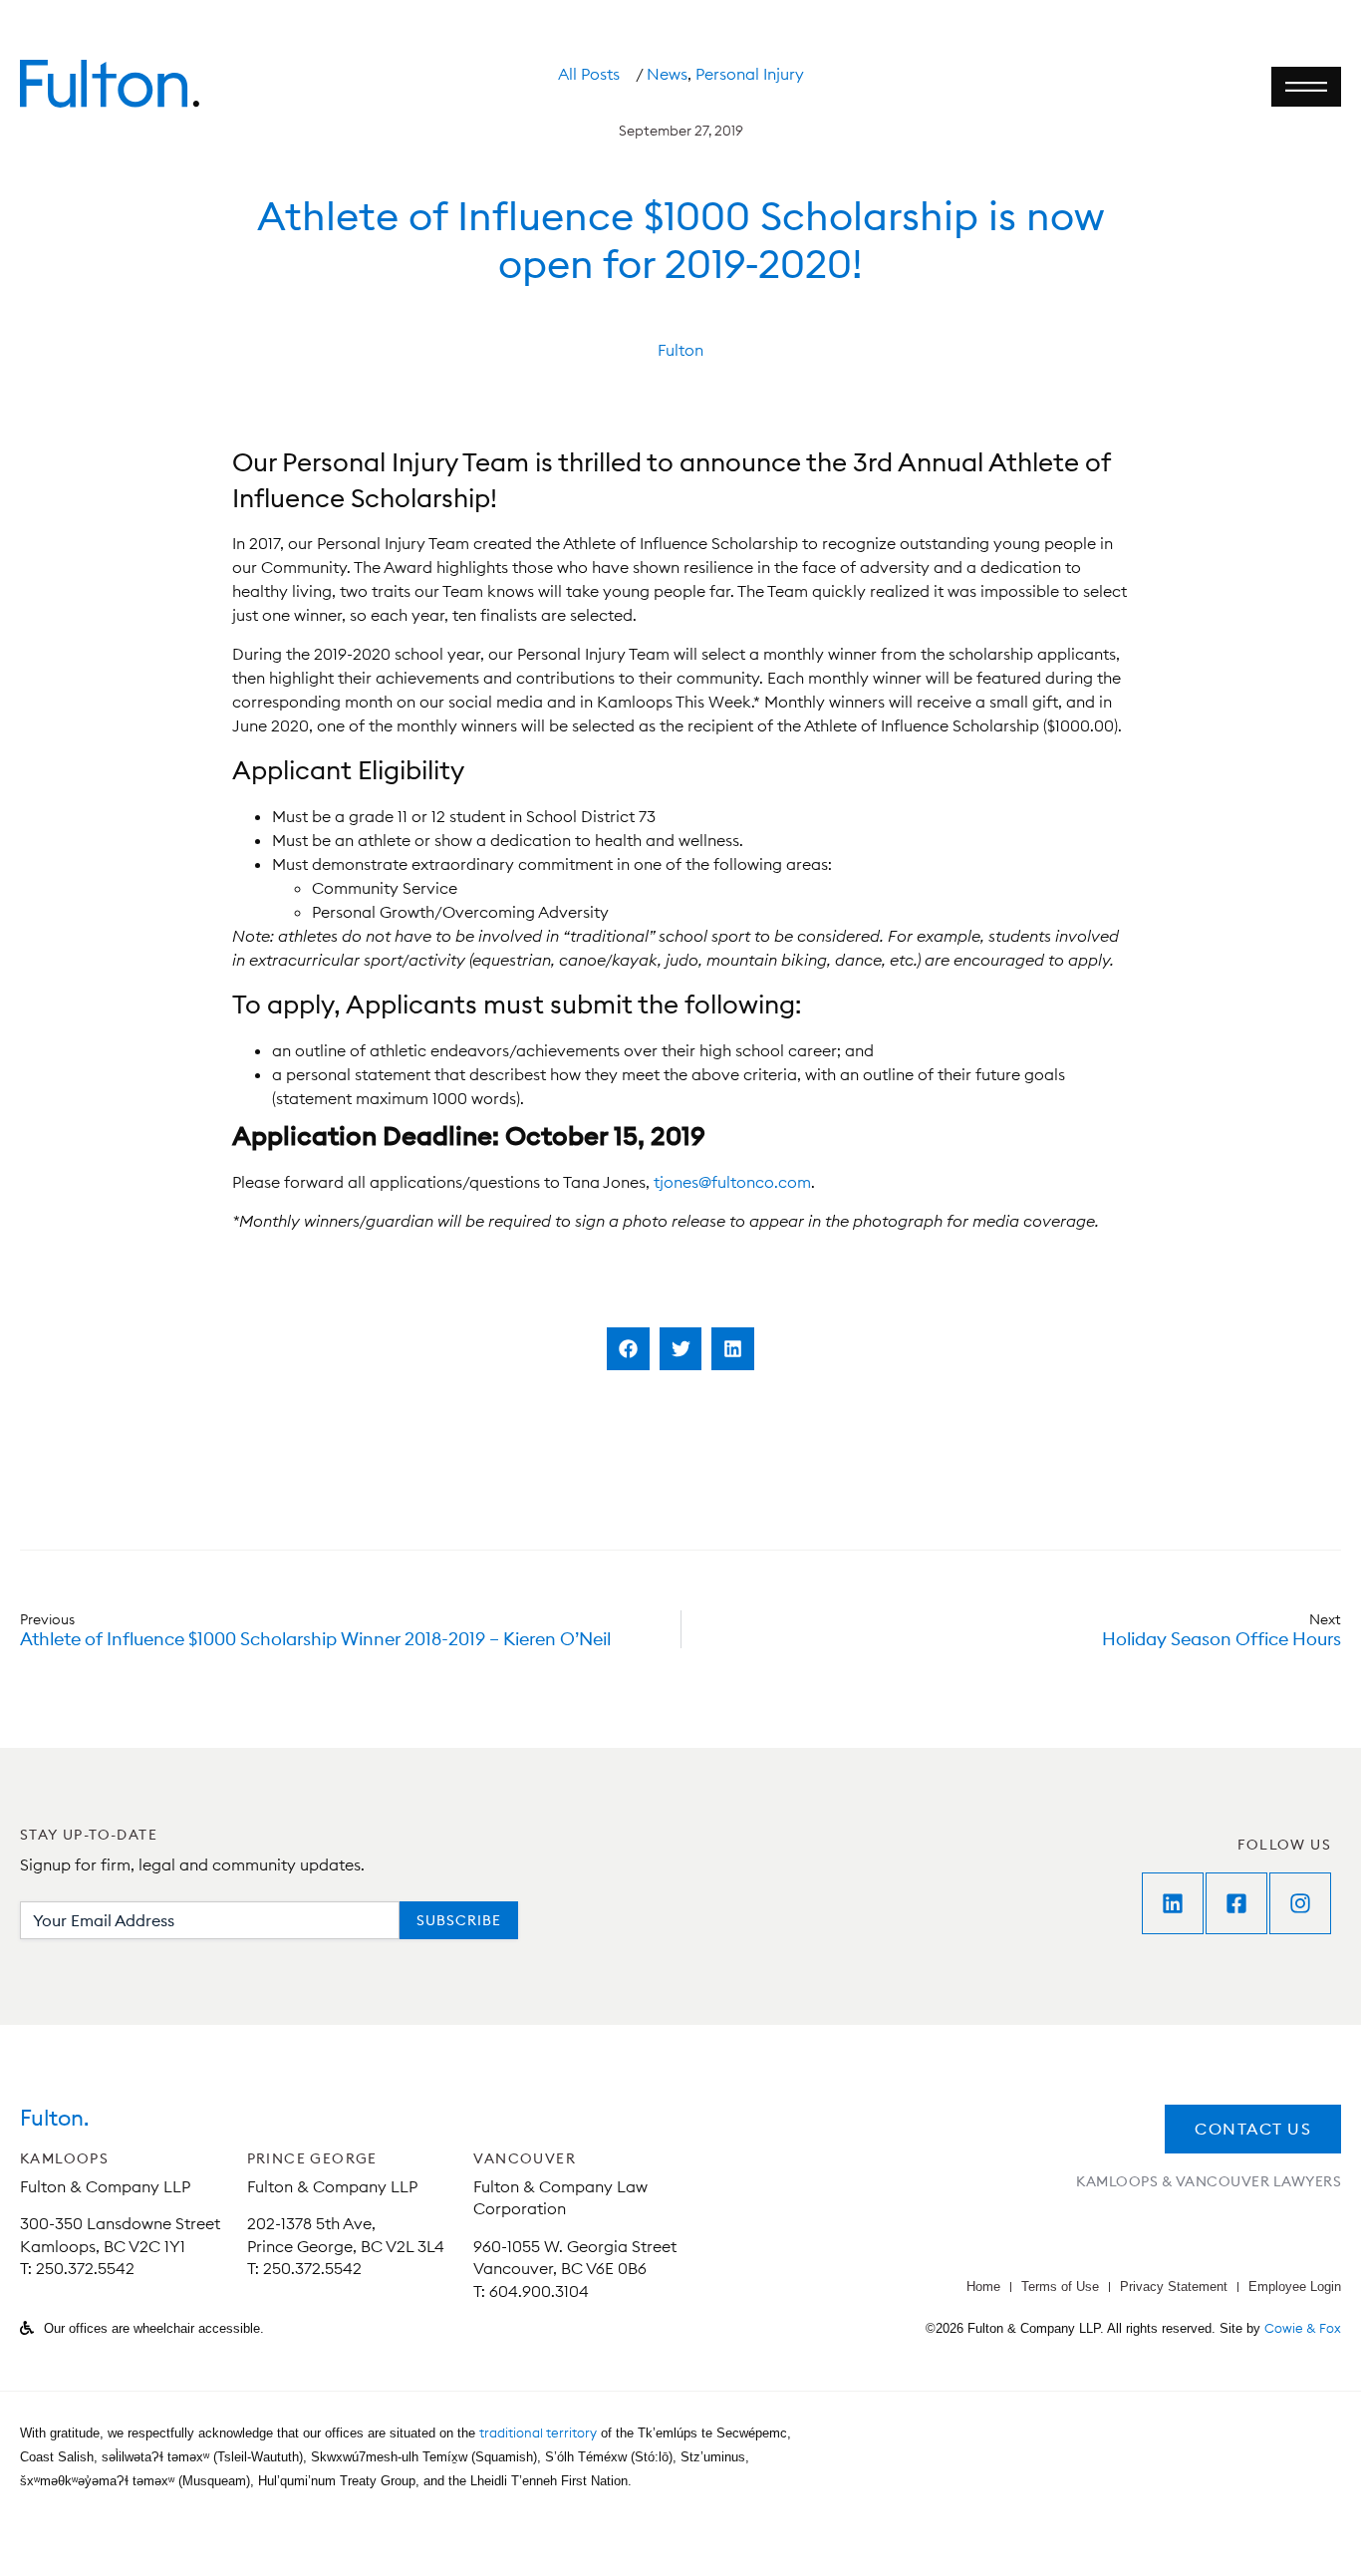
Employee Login (1295, 2287)
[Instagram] (1300, 1903)
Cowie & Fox (1303, 2328)
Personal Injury (750, 74)
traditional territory (538, 2433)
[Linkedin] (1173, 1903)
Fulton (680, 350)
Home (983, 2287)
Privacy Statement (1174, 2287)
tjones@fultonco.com (732, 1182)
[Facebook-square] (1236, 1903)
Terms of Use (1060, 2287)
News (667, 74)
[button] (628, 1349)
